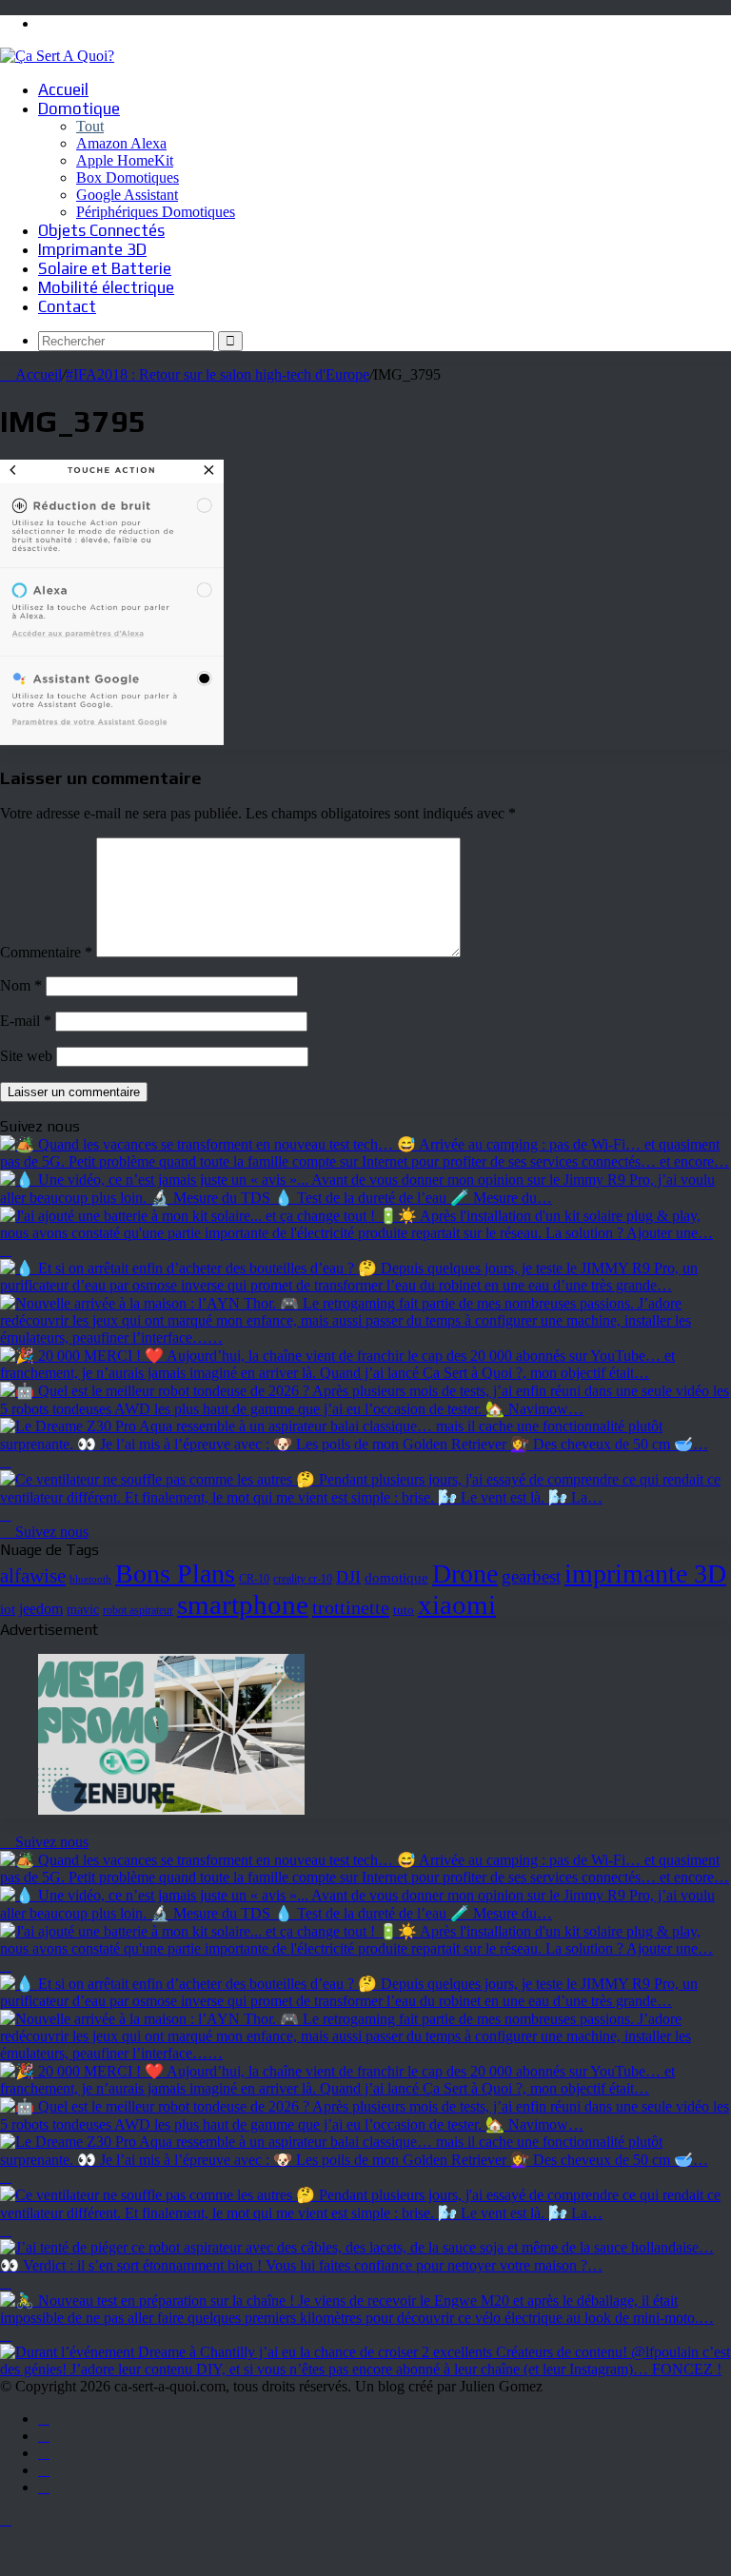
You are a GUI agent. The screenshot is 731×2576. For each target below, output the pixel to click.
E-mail (26, 1021)
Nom (21, 985)
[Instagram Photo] (365, 1161)
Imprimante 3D (92, 249)
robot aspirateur (138, 1611)
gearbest (531, 1576)
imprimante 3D (645, 1573)
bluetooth (90, 1579)
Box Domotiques (128, 177)
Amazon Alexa (121, 143)
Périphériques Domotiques (156, 212)
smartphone (243, 1604)
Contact (67, 306)
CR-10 (254, 1579)
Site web (26, 1056)
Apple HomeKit (125, 160)
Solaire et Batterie (105, 268)
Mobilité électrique (106, 287)
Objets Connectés (101, 230)
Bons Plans (175, 1573)
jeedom (41, 1609)
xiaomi (457, 1604)
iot (8, 1609)
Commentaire (46, 952)
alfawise (33, 1576)
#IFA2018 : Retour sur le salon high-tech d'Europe (217, 374)
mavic (83, 1610)
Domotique (79, 108)
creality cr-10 (303, 1579)
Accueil (63, 89)
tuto (404, 1610)
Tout (90, 126)
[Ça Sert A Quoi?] (57, 56)
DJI (348, 1577)
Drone (465, 1573)
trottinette (351, 1607)
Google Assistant (127, 195)
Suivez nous (50, 1532)
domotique (396, 1578)
